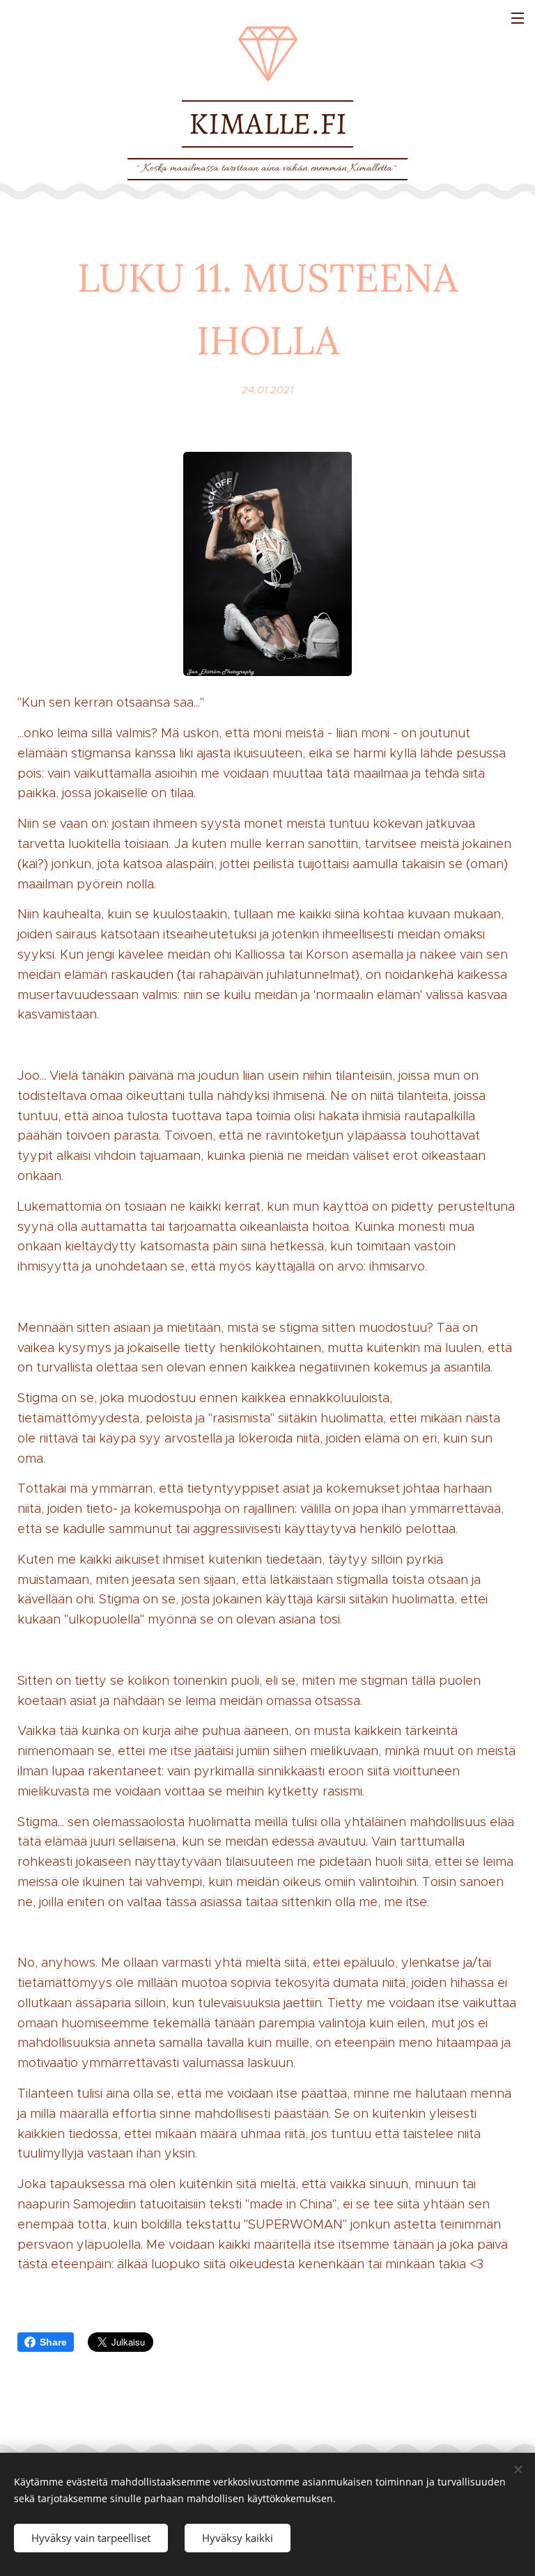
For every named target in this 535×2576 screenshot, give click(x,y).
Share (53, 2342)
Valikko (518, 17)
